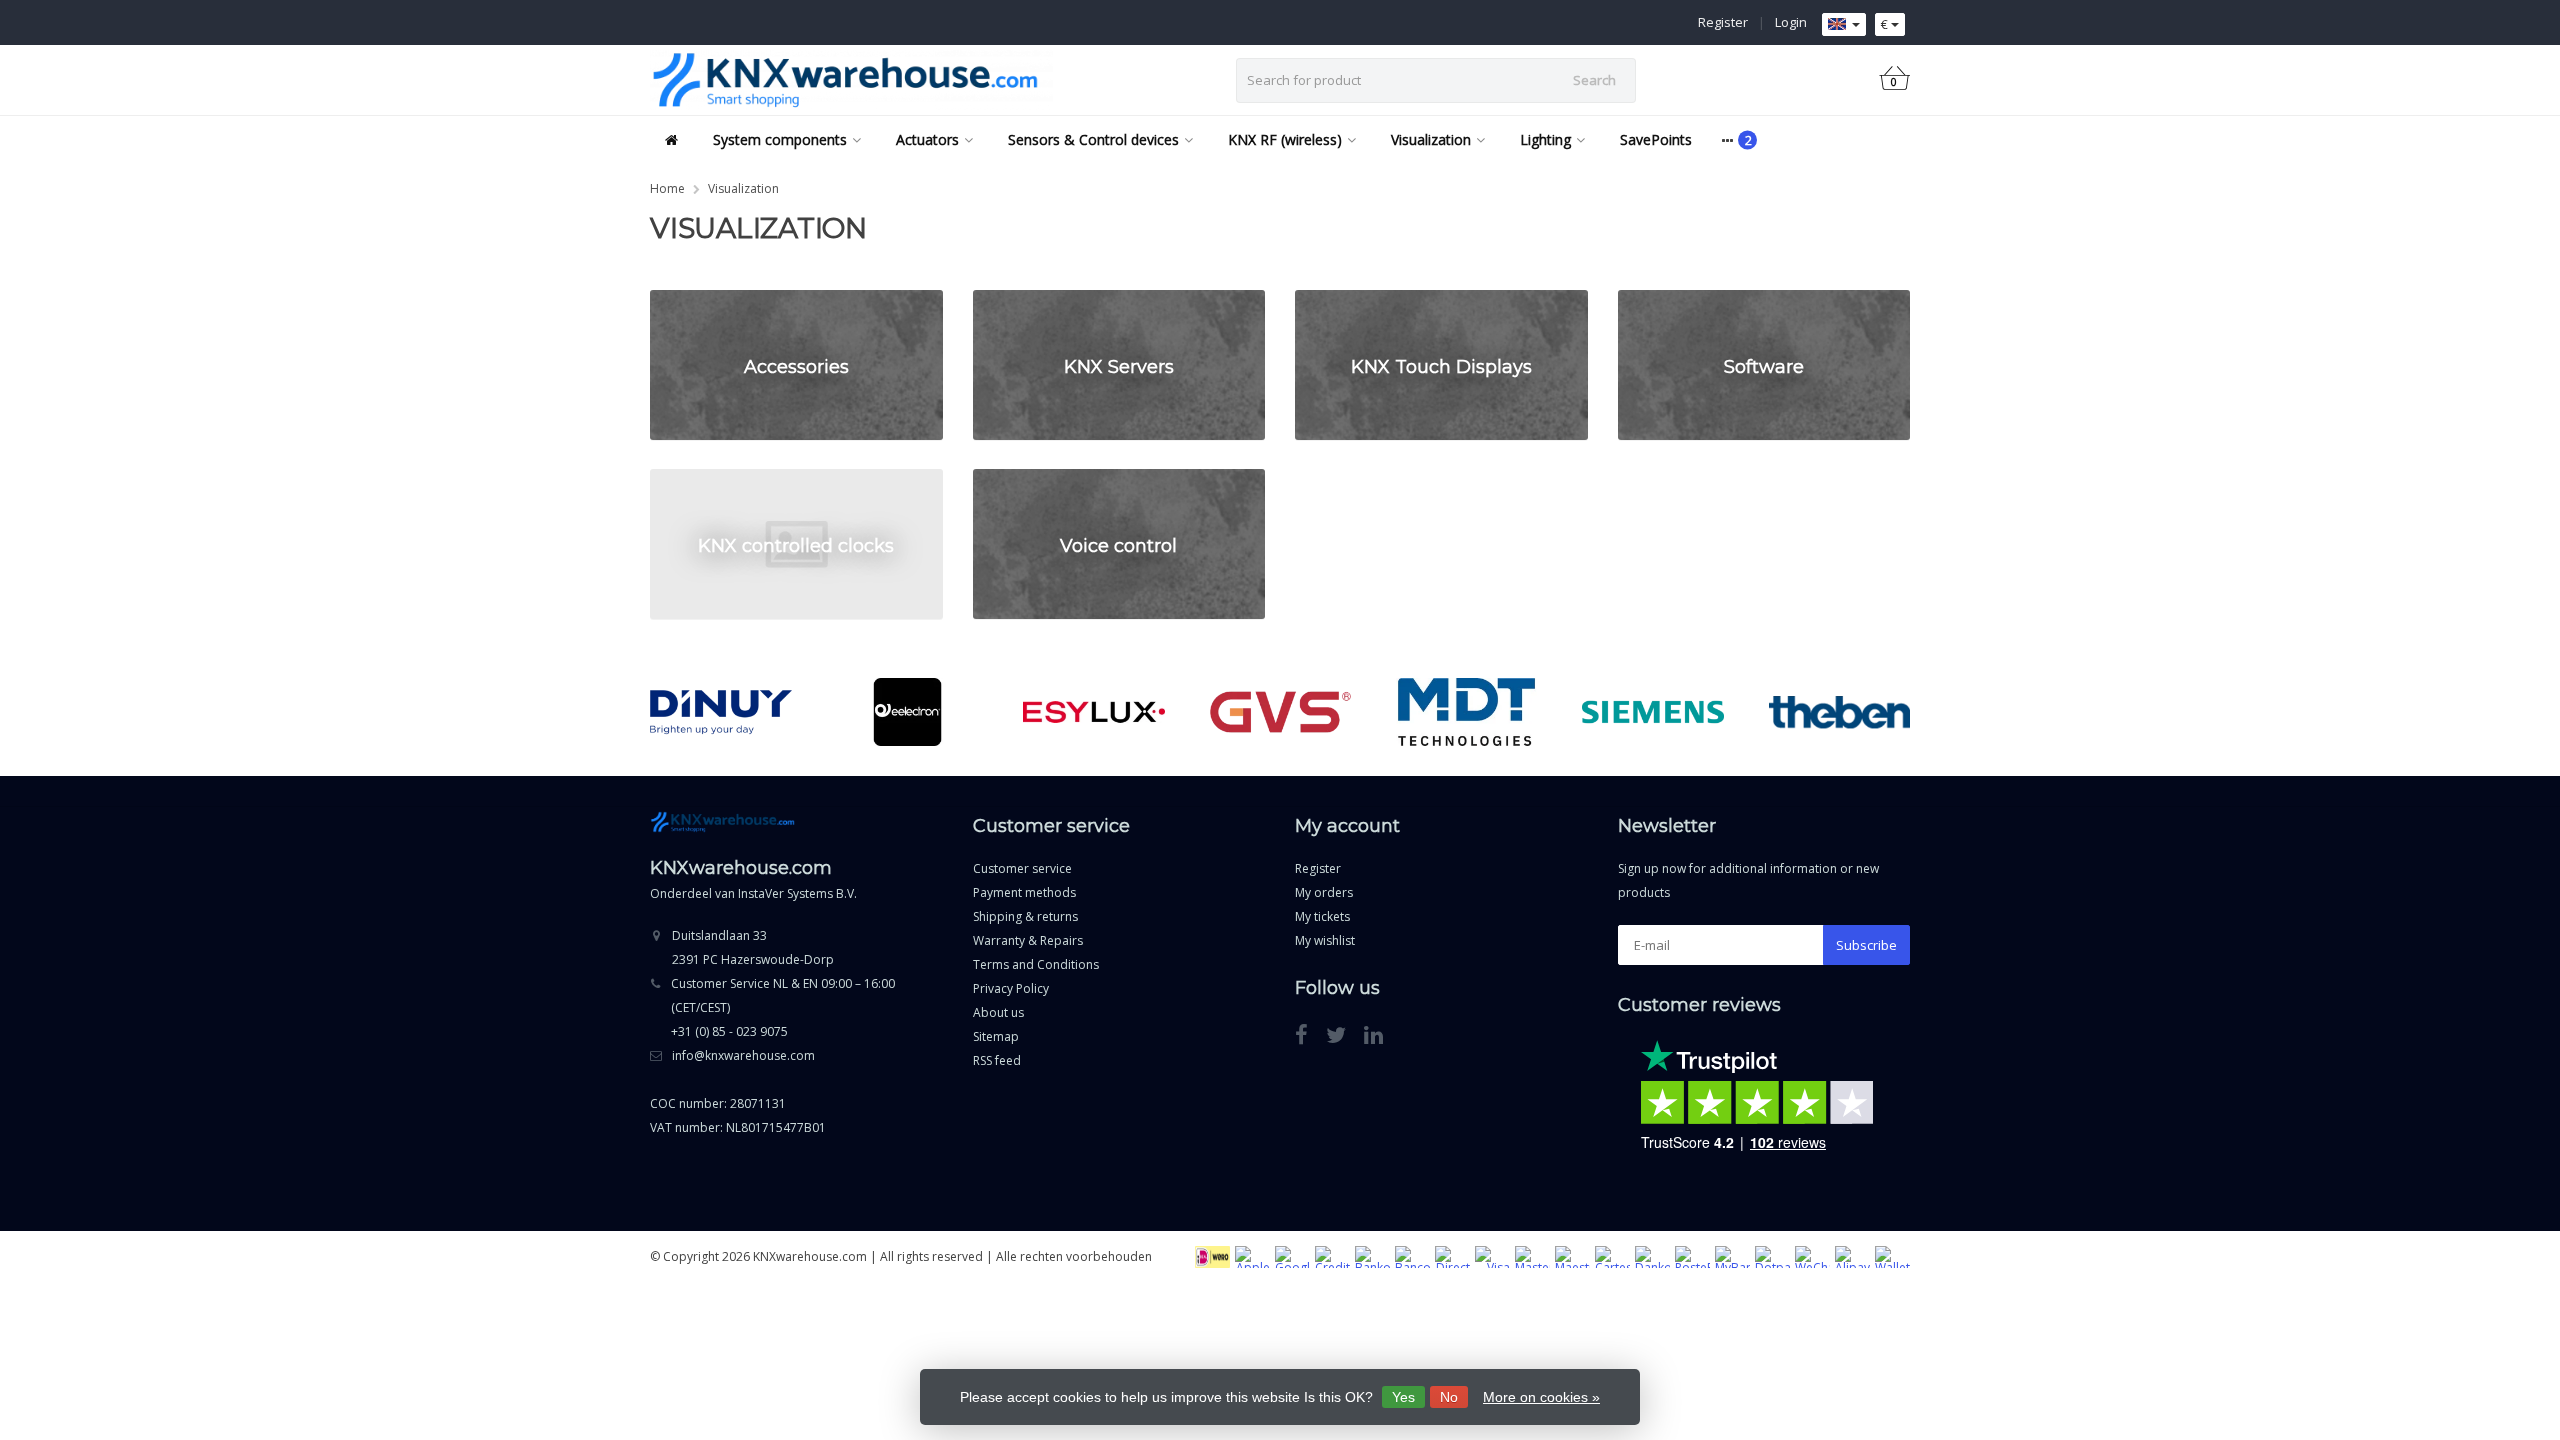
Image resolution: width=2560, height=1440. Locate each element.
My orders (1324, 892)
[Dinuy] (720, 712)
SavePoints (1656, 139)
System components (780, 139)
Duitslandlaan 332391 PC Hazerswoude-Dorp (753, 947)
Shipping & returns (1025, 916)
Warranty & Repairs (1028, 940)
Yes (1403, 1397)
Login (1791, 22)
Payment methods (1024, 892)
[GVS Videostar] (1280, 712)
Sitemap (996, 1036)
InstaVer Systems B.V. (797, 893)
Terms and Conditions (1036, 964)
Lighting (1545, 139)
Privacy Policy (1011, 988)
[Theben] (1839, 712)
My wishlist (1325, 940)
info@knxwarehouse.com (743, 1055)
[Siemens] (1652, 712)
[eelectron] (907, 712)
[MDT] (1466, 712)
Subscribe (1866, 945)
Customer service (1022, 868)
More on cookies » (1541, 1397)
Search (1594, 80)
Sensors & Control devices (1093, 139)
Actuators (927, 139)
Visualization (1431, 139)
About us (998, 1012)
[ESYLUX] (1093, 712)
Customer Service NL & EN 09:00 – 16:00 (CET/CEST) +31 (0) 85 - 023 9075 (783, 1007)
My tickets (1322, 916)
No (1449, 1397)
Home (667, 188)
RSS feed (997, 1060)
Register (1723, 22)
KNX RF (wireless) (1285, 139)
